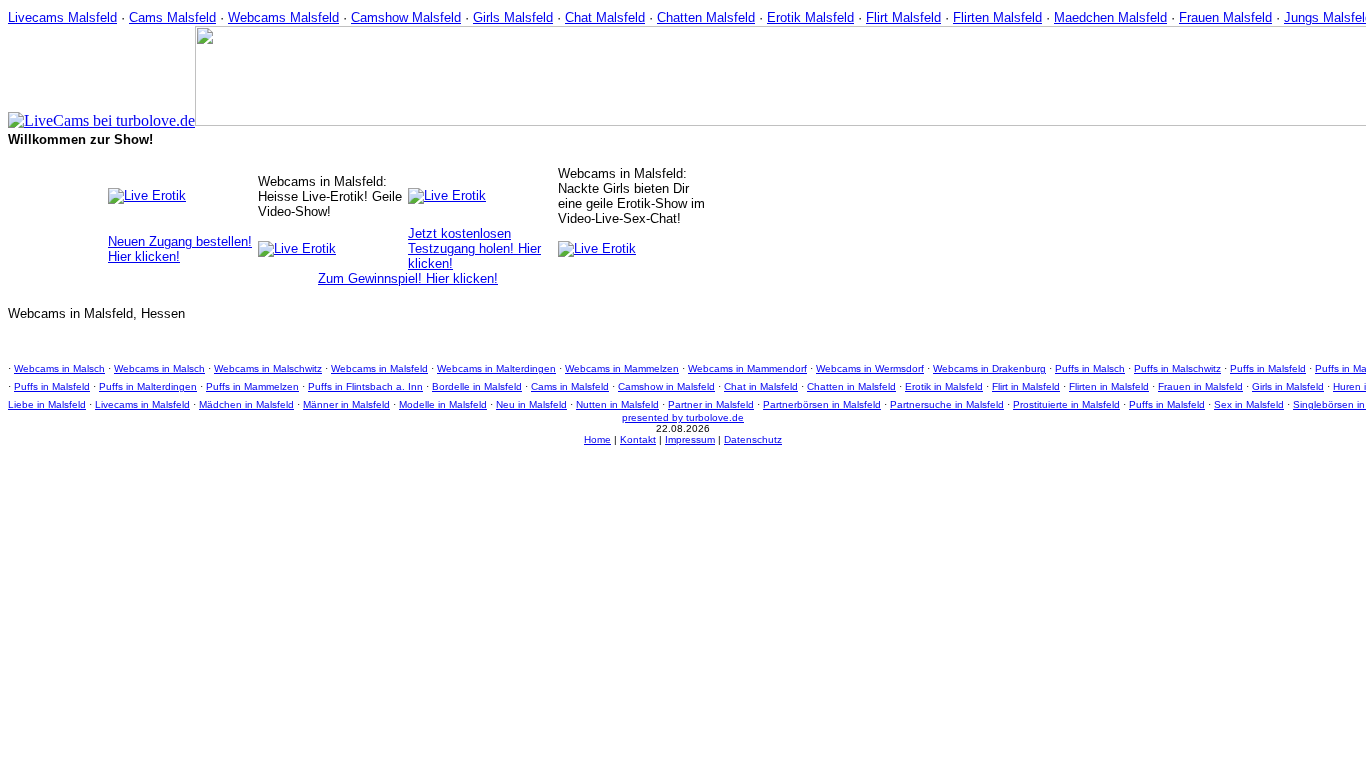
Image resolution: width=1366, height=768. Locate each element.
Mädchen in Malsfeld (246, 404)
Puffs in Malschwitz (1177, 368)
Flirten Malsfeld (997, 17)
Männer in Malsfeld (346, 404)
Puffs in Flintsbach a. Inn (365, 386)
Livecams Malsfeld (62, 17)
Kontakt (638, 439)
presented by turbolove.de (683, 417)
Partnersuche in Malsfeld (947, 404)
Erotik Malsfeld (810, 17)
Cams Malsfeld (172, 17)
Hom (594, 439)
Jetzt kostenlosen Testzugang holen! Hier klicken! (474, 248)
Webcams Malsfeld (283, 17)
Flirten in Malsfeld (1109, 386)
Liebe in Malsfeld (47, 404)
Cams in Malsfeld (570, 386)
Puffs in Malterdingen (148, 386)
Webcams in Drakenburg (989, 368)
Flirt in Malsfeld (1026, 386)
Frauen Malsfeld (1225, 17)
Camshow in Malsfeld (666, 386)
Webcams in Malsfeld (379, 368)
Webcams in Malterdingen (496, 368)
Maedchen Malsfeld (1110, 17)
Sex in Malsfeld (1249, 404)
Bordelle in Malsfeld (477, 386)
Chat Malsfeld (605, 17)
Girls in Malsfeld (1288, 386)
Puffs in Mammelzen (252, 386)
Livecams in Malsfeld (142, 404)
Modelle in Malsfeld (443, 404)
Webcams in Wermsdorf (870, 368)
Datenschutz (753, 439)
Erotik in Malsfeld (944, 386)
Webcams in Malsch (59, 368)
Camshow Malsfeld (406, 17)
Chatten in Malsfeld (851, 386)
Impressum (690, 439)
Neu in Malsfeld (531, 404)
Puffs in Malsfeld (1268, 368)
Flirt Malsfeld (903, 17)
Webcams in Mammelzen (622, 368)
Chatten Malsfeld (706, 17)
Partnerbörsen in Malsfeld (822, 404)
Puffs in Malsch (1090, 368)
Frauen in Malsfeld (1200, 386)
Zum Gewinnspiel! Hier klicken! (408, 278)
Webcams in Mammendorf (747, 368)
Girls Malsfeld (513, 17)
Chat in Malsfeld (761, 386)
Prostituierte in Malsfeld (1066, 404)
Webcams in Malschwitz (268, 368)
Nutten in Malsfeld (617, 404)
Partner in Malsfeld (711, 404)
